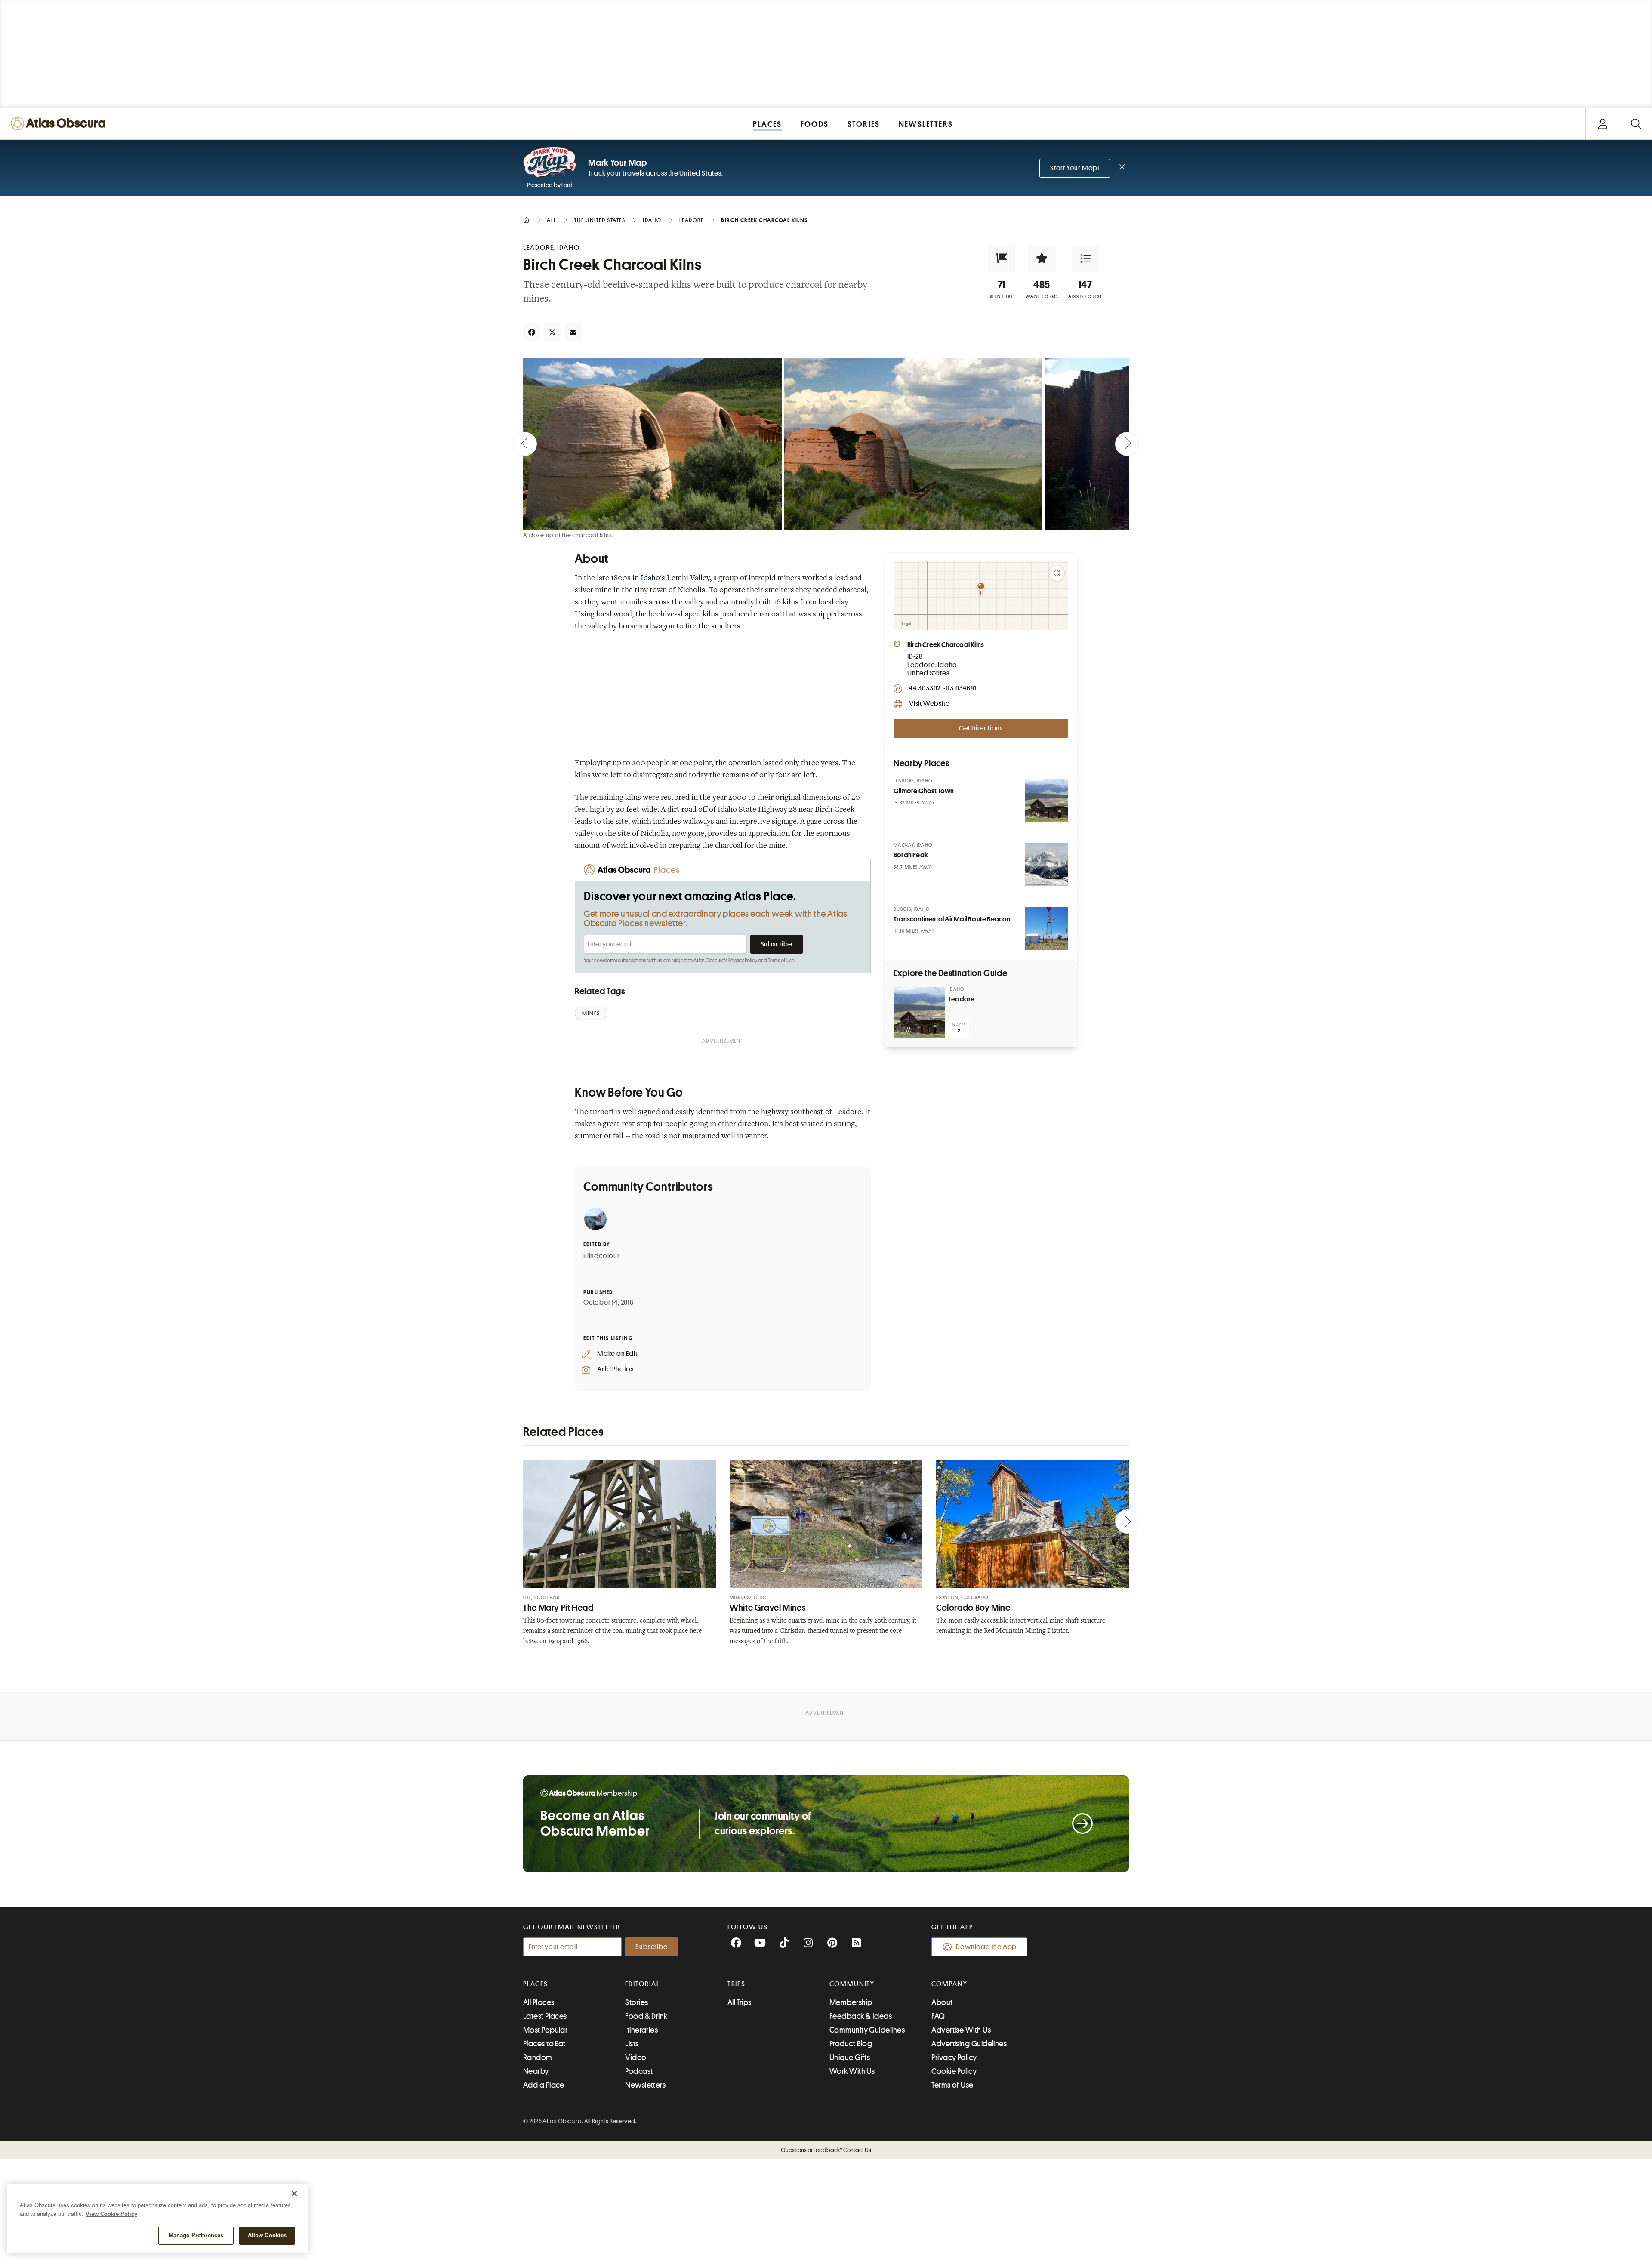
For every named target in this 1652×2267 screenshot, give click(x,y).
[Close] (294, 2193)
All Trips (740, 2002)
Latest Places (545, 2016)
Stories (636, 2002)
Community (852, 1984)
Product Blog (851, 2044)
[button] (1002, 259)
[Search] (1636, 124)
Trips (737, 1984)
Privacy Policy (743, 961)
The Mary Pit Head (558, 1608)
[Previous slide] (525, 444)
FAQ (938, 2016)
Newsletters (645, 2085)
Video (636, 2058)
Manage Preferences (196, 2235)
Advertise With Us (961, 2030)
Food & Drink (646, 2016)
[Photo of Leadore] (919, 1013)
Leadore (962, 999)
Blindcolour (602, 1256)
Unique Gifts (850, 2058)
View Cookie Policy (111, 2214)
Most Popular (545, 2030)
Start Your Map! (1075, 168)
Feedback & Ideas (861, 2016)
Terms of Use (781, 961)
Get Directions (981, 728)
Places (536, 1984)
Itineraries (641, 2030)
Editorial (642, 1984)
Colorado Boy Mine (973, 1608)
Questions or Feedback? (826, 2150)
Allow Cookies (267, 2235)
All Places (539, 2002)
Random (538, 2058)
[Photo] (1047, 800)
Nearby (536, 2071)
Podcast (639, 2071)
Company (949, 1984)
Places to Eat (544, 2044)
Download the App (986, 1947)
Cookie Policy (954, 2071)
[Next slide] (1127, 444)
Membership (851, 2002)
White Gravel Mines (767, 1608)
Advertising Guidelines (969, 2044)
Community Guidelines (867, 2030)
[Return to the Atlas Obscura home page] (60, 124)
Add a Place (544, 2085)
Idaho (650, 579)
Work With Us (852, 2071)
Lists (632, 2044)
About (942, 2002)
